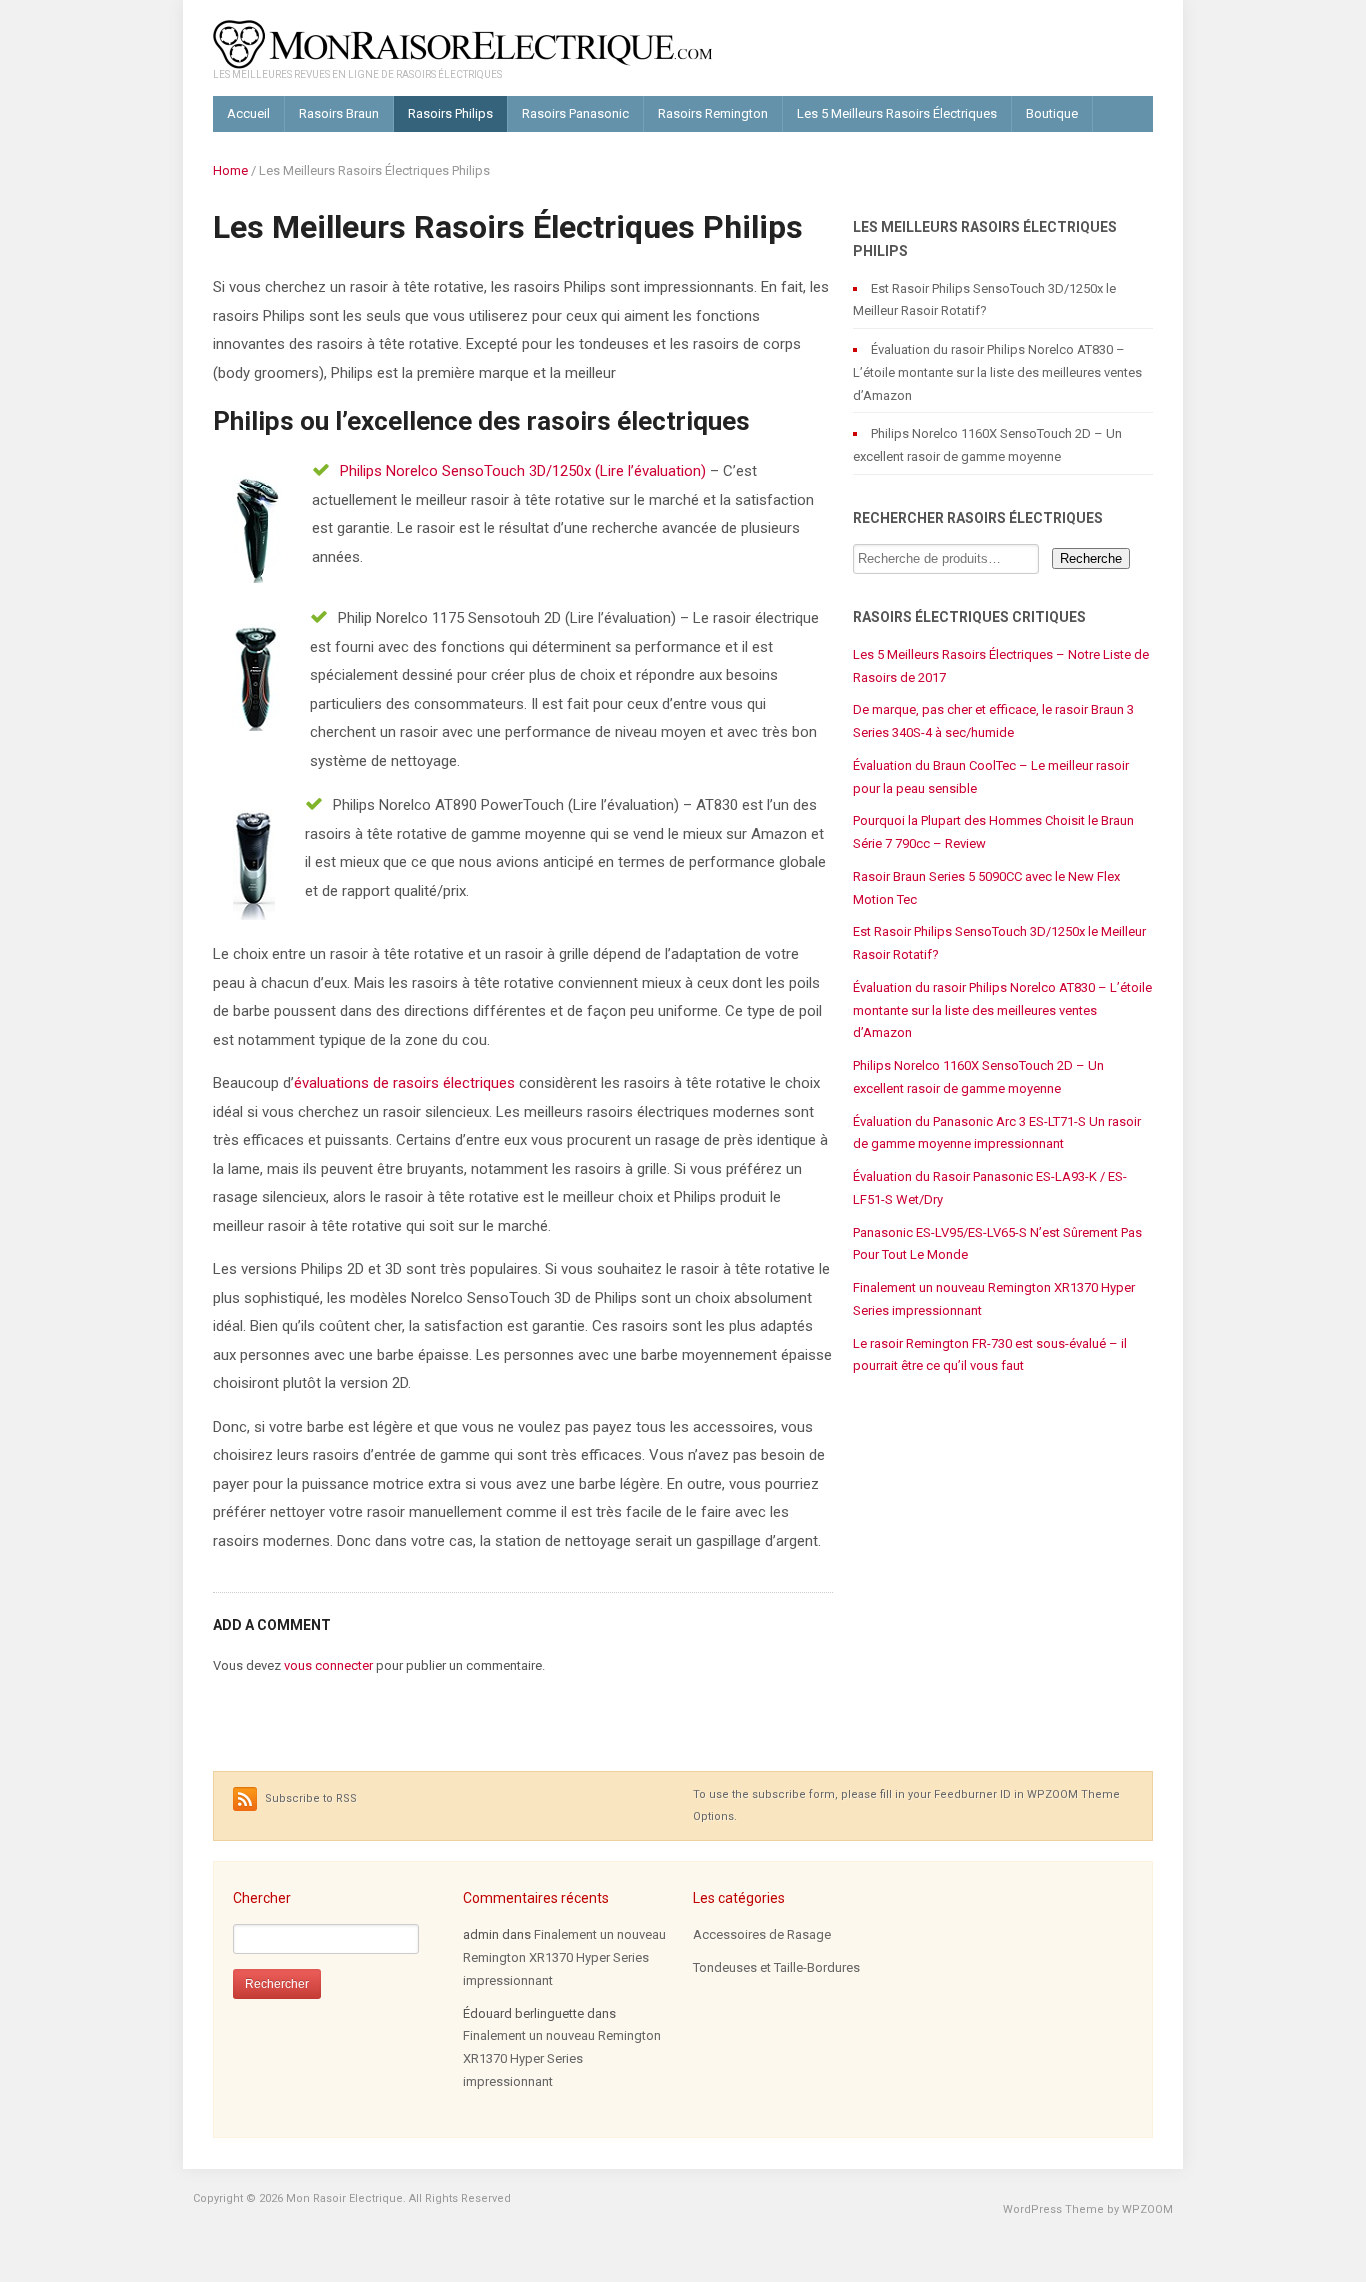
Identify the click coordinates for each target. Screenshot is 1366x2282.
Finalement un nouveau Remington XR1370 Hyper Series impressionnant (564, 1957)
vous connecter (328, 1665)
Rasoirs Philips (450, 113)
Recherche (1091, 558)
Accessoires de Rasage (762, 1934)
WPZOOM (1147, 2209)
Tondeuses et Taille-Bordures (776, 1967)
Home (230, 170)
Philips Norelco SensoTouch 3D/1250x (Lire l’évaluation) (523, 471)
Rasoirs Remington (713, 113)
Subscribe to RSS (309, 1798)
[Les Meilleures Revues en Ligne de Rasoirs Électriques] (463, 43)
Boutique (1052, 113)
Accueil (248, 113)
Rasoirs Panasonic (575, 113)
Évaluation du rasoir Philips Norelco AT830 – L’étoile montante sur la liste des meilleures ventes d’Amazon (997, 372)
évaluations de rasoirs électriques (404, 1083)
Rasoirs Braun (339, 113)
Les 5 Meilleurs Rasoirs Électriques (897, 113)
